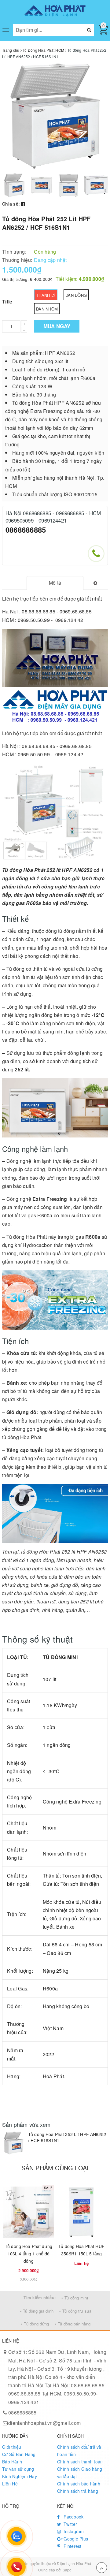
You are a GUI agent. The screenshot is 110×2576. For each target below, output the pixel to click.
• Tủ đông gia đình (37, 2311)
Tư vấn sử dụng (18, 2469)
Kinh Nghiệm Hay (20, 2476)
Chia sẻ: (11, 204)
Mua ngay (57, 326)
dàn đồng (76, 295)
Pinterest (72, 2546)
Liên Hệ (10, 2484)
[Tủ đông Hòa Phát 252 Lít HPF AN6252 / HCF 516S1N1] (14, 2143)
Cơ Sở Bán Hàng (19, 2454)
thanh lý (46, 295)
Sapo (67, 2570)
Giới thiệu (12, 2447)
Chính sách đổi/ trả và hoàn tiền (79, 2451)
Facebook (73, 2517)
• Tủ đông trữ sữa (75, 2311)
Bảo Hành (12, 2462)
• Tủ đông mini (75, 2298)
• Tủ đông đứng (35, 2324)
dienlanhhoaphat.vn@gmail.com (44, 2423)
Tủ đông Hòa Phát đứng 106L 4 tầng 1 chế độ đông (29, 2254)
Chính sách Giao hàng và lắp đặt (80, 2473)
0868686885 (26, 530)
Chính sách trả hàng (78, 2491)
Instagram (73, 2531)
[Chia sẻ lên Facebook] (23, 204)
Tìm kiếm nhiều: (40, 2297)
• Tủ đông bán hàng (73, 2324)
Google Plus (75, 2539)
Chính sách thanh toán (80, 2462)
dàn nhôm (47, 309)
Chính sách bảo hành (79, 2484)
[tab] (55, 583)
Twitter (70, 2524)
